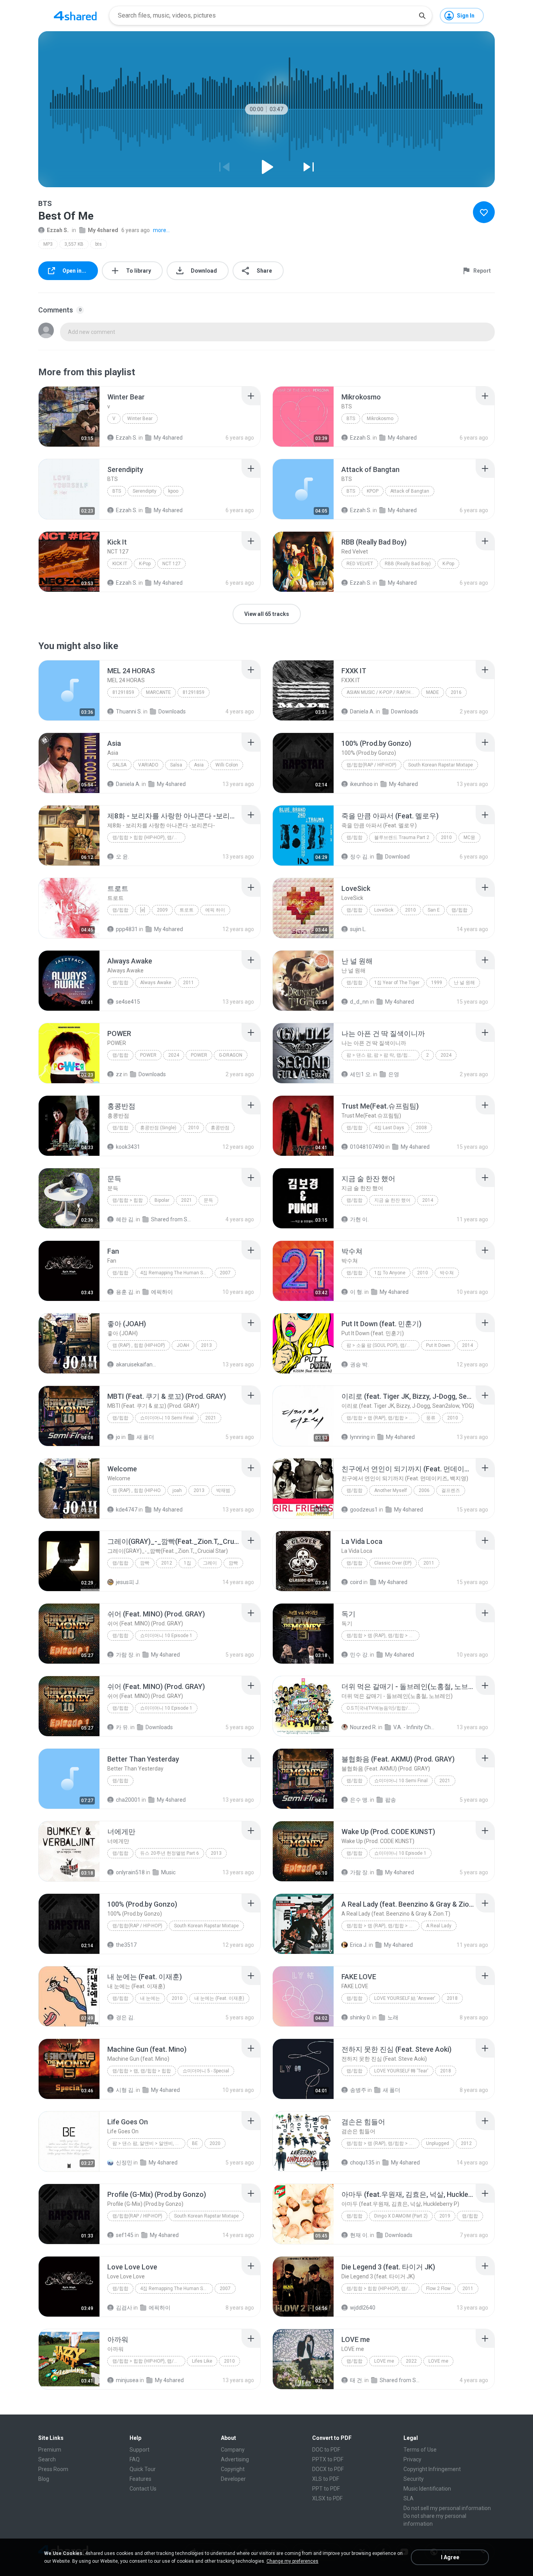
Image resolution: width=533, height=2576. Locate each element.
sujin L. (358, 929)
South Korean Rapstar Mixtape (441, 765)
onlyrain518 (130, 1872)
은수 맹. (359, 1800)
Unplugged (438, 2143)
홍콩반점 (220, 1128)
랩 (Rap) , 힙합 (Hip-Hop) (139, 1345)
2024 (174, 1055)
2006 (424, 1490)
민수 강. (359, 1655)
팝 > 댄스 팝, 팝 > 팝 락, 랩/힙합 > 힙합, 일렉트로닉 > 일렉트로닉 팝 (383, 1055)
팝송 (391, 1800)
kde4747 (127, 1510)
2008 (421, 1128)
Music (168, 1872)
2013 (206, 1345)
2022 (411, 2361)
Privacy (412, 2459)
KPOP (373, 491)
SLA (409, 2498)
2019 (445, 2216)
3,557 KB (74, 244)
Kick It (120, 564)
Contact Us (143, 2489)
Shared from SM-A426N (172, 1219)
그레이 (210, 1563)
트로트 (187, 910)
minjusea (127, 2380)
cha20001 (128, 1800)
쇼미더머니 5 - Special (206, 2071)
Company (233, 2450)
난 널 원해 (464, 983)
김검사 (124, 2308)
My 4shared (103, 230)
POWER (148, 1055)
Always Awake (156, 983)
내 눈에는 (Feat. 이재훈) (219, 1998)
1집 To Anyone (390, 1273)
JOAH (183, 1345)
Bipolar (162, 1200)
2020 (215, 2143)
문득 (208, 1200)
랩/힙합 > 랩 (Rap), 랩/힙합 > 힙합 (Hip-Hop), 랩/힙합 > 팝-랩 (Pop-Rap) (383, 1418)
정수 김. (359, 857)
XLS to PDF (326, 2479)
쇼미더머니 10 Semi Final (167, 1418)
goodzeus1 (364, 1510)
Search (47, 2459)
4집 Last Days (389, 1128)
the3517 (126, 1945)
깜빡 (145, 1563)
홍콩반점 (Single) (158, 1128)
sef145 (125, 2235)
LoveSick (384, 910)
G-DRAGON (231, 1055)
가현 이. (359, 1219)
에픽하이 (162, 1292)
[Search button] (422, 16)
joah (177, 1490)
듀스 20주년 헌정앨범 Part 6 (170, 1853)
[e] (143, 910)
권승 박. (359, 1364)
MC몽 (469, 837)
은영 (394, 1074)
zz (119, 1074)
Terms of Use (420, 2450)
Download (397, 857)
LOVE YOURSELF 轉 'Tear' (401, 2071)
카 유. (123, 1727)
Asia (199, 765)
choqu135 (362, 2163)
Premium (50, 2450)
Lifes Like (202, 2361)
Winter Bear (140, 419)
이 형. (357, 1292)
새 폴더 (145, 1437)
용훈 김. (125, 1292)
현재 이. (359, 2235)
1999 (437, 983)
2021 (187, 1200)
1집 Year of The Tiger (397, 983)
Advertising (235, 2459)
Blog (44, 2479)
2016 (456, 692)
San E (434, 910)
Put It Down (438, 1345)
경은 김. (125, 2017)
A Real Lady (439, 1926)
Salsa (119, 765)
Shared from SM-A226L (401, 2380)
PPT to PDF (326, 2489)
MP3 (48, 244)
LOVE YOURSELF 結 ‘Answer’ (405, 1998)
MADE (433, 692)
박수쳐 (447, 1273)
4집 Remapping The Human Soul (175, 1273)
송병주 (358, 2090)
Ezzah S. (58, 230)
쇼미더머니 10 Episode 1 (166, 1636)
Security (414, 2479)
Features (140, 2479)
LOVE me (384, 2361)
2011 (188, 983)
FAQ (135, 2459)
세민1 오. (361, 1074)
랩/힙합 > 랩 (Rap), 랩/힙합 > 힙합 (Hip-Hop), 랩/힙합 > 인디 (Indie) (383, 1636)
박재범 (223, 1490)
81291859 (123, 692)
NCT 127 (171, 564)
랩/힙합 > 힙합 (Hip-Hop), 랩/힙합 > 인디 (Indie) (149, 837)
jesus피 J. (128, 1582)
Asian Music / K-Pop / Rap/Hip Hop (383, 692)
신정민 (124, 2163)
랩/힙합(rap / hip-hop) (371, 765)
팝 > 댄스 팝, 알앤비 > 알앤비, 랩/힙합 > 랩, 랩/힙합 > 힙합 (149, 2143)
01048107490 (367, 1147)
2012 (167, 1563)
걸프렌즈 (451, 1490)
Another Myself (391, 1490)
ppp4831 (127, 929)
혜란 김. (125, 1219)
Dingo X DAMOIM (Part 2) (401, 2216)
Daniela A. (362, 711)
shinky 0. (361, 2017)
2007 (225, 1273)
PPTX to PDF (328, 2459)
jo (118, 1437)
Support (139, 2450)
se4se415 (128, 1002)
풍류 (431, 1418)
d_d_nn (359, 1002)
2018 (452, 1998)
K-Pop (145, 564)
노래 (393, 2017)
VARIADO (148, 765)
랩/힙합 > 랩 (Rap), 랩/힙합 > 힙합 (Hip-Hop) (383, 1926)
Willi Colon (227, 765)
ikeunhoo (361, 784)
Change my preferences (292, 2561)
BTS (351, 419)
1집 (187, 1563)
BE (195, 2143)
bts (99, 244)
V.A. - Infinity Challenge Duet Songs (415, 1727)
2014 (428, 1200)
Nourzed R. (363, 1727)
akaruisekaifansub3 (137, 1364)
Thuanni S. (129, 711)
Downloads (172, 711)
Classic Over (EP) (393, 1563)
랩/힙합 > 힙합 (128, 1200)
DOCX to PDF (328, 2469)
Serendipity (145, 491)
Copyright (233, 2469)
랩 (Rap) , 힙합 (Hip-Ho (137, 1490)
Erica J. (359, 1945)
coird (356, 1582)
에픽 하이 (215, 910)
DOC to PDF (326, 2450)
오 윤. (123, 857)
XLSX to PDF (327, 2498)
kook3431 (128, 1147)
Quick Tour (143, 2469)
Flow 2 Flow (438, 2289)
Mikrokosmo (380, 419)
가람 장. (125, 1655)
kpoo (173, 491)
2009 (162, 910)
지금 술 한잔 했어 (392, 1200)
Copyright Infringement (432, 2469)
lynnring (360, 1437)
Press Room (53, 2469)
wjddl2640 (363, 2308)
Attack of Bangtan (410, 491)
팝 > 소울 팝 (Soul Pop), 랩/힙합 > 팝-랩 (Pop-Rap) (383, 1345)
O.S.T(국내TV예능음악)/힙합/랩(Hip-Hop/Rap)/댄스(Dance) (383, 1708)
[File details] (69, 417)
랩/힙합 (354, 837)
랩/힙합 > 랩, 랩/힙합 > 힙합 (142, 2071)
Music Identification (427, 2489)
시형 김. (125, 2090)
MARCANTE (158, 692)
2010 (446, 837)
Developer (233, 2479)
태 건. (357, 2380)
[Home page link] (75, 16)
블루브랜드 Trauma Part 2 (402, 837)
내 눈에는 (150, 1998)
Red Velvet (360, 564)
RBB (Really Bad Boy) (408, 564)
